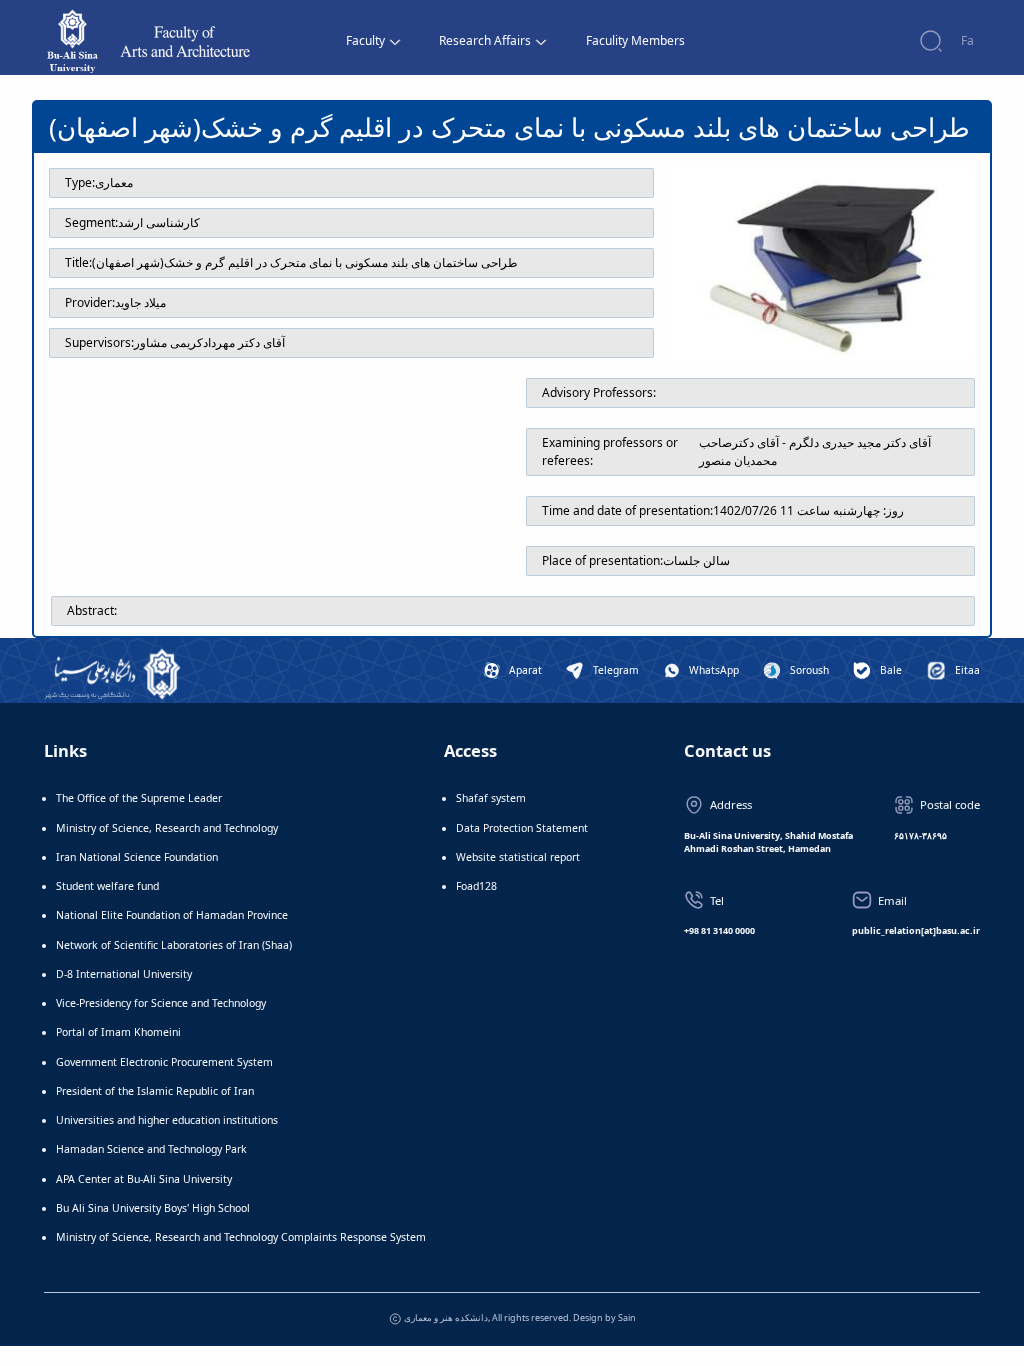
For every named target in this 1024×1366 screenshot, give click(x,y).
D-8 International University (124, 974)
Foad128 (476, 886)
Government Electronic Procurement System (164, 1062)
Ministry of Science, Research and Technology (167, 828)
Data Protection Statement (522, 828)
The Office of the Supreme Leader (139, 798)
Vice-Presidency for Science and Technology (161, 1003)
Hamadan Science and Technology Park (151, 1149)
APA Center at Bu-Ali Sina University (144, 1179)
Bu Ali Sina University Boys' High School (153, 1208)
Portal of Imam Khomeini (118, 1032)
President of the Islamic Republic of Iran (155, 1091)
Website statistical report (518, 857)
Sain (627, 1317)
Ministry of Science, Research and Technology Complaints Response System (241, 1237)
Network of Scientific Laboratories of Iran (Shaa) (174, 945)
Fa (967, 40)
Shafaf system (491, 798)
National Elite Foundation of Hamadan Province (172, 915)
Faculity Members (635, 40)
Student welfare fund (107, 886)
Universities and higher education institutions (167, 1120)
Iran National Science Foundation (137, 857)
